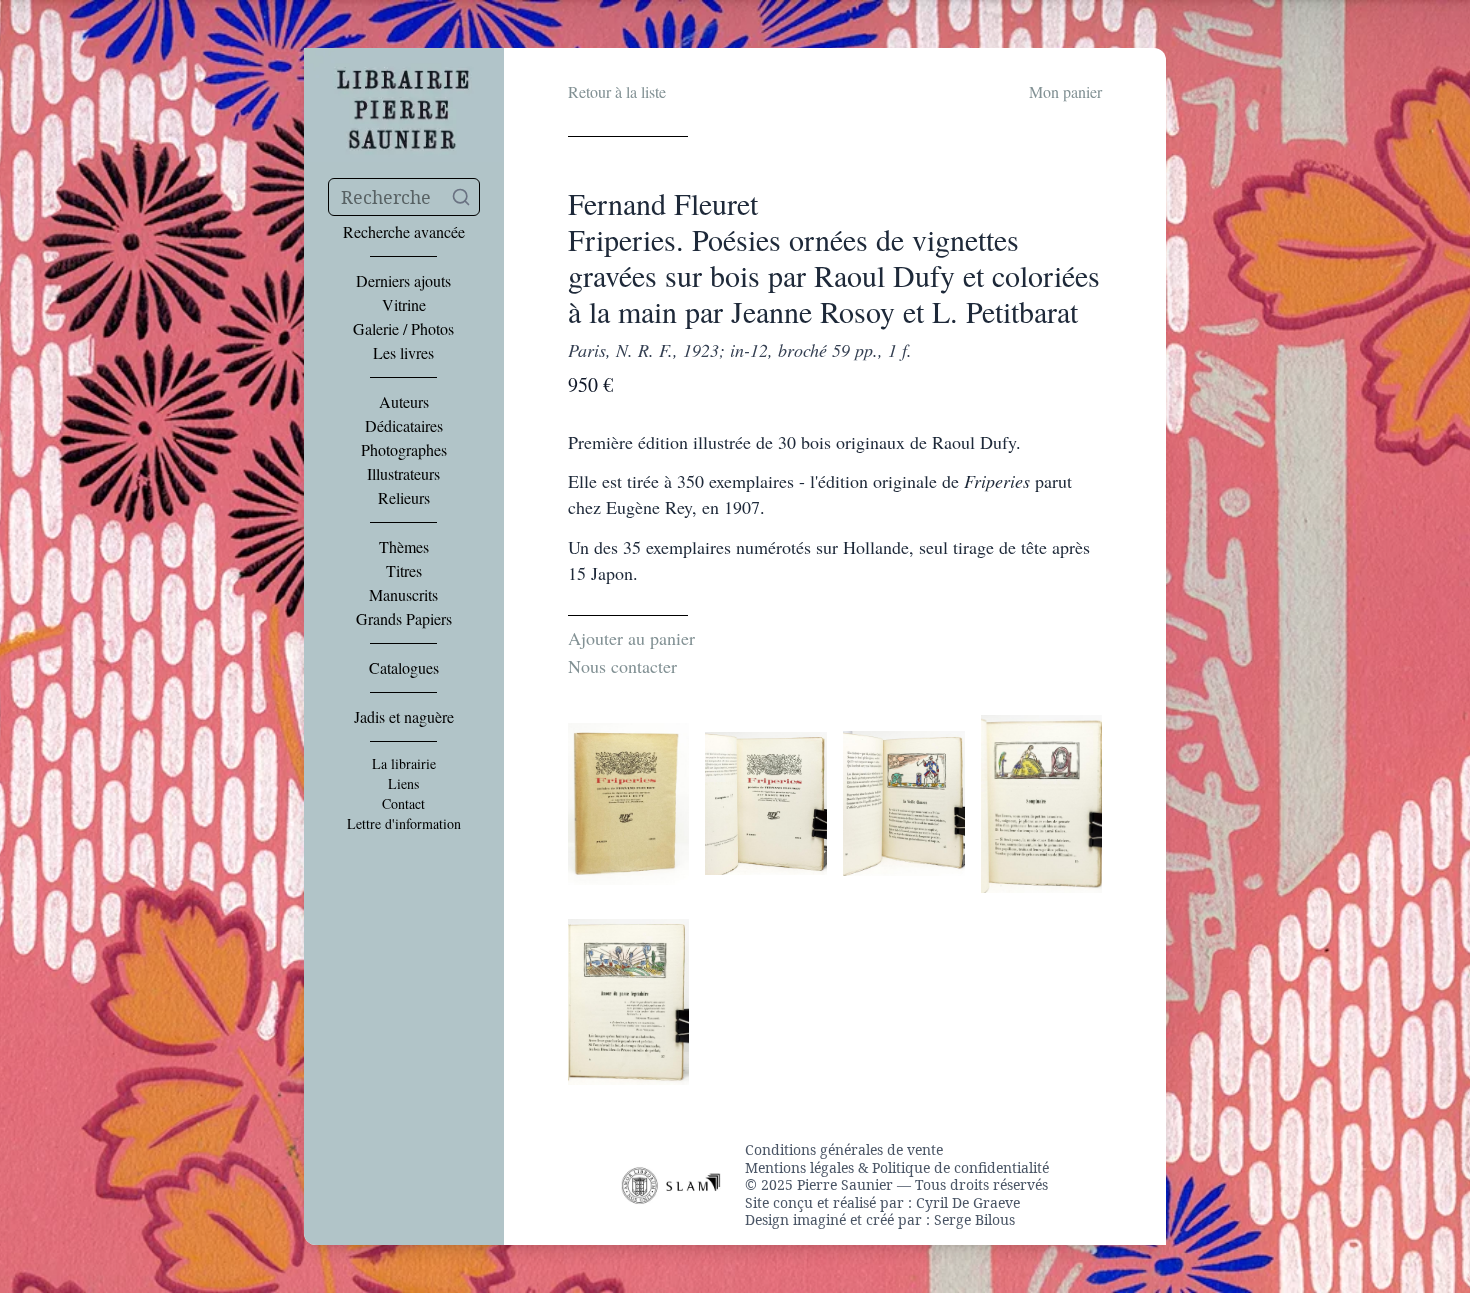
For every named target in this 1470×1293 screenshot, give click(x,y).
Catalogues (404, 668)
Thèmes (404, 547)
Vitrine (404, 305)
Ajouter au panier (631, 638)
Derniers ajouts (403, 281)
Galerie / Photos (403, 329)
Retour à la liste (617, 91)
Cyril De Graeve (968, 1202)
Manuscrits (403, 595)
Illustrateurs (403, 474)
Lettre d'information (404, 824)
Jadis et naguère (404, 717)
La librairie (404, 764)
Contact (403, 804)
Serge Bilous (974, 1219)
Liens (403, 784)
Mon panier (1065, 91)
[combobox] (404, 197)
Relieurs (404, 498)
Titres (404, 571)
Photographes (404, 450)
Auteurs (404, 402)
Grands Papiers (404, 619)
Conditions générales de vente (844, 1150)
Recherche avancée (404, 232)
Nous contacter (622, 666)
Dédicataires (404, 426)
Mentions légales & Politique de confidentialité (897, 1168)
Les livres (403, 353)
